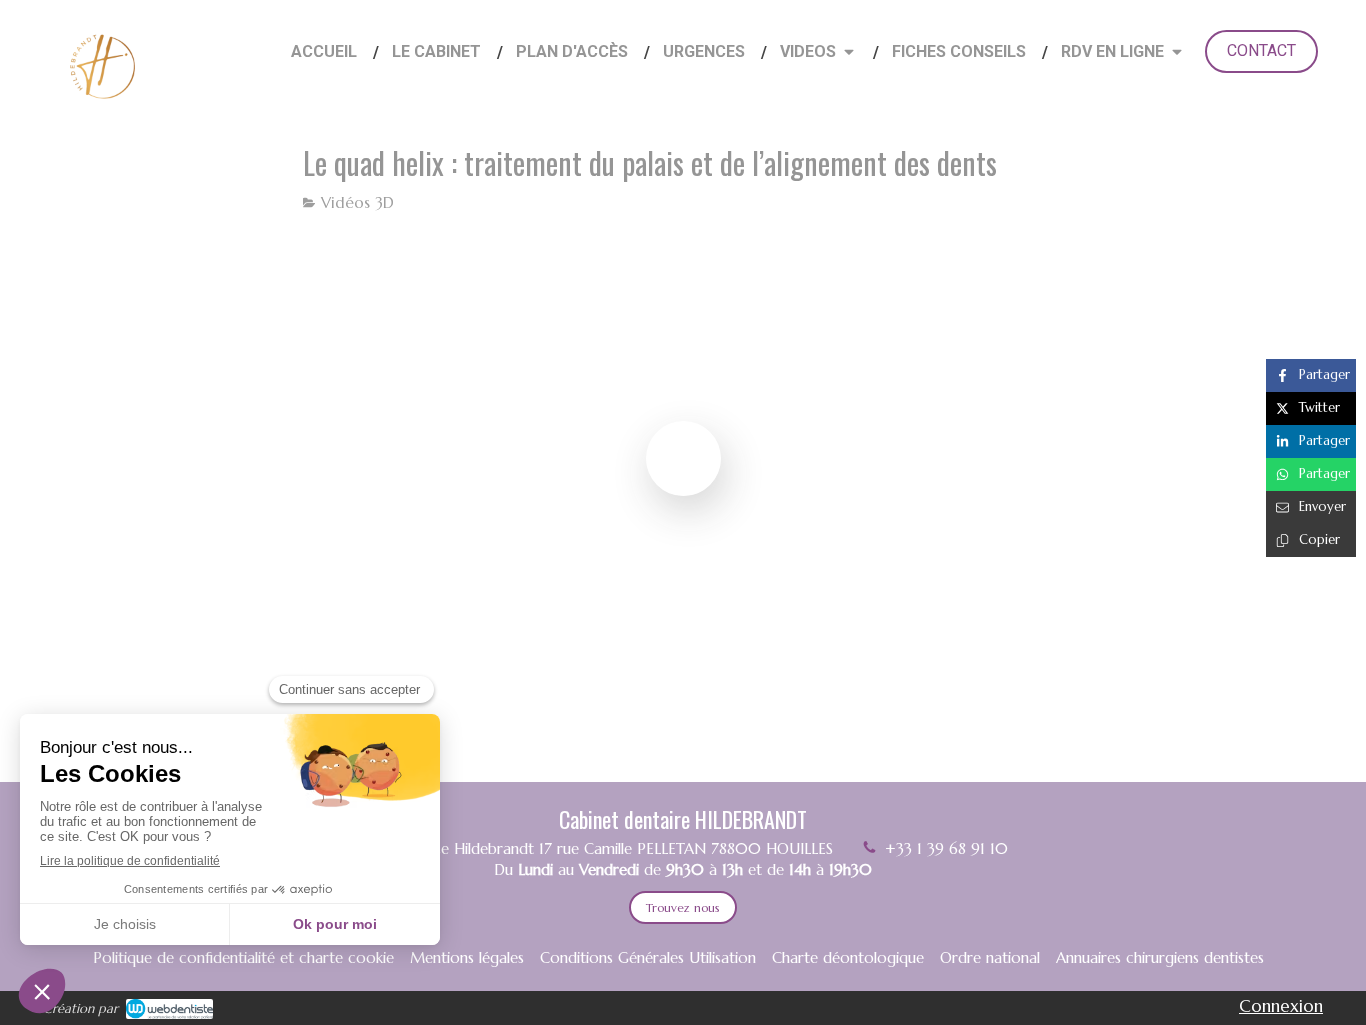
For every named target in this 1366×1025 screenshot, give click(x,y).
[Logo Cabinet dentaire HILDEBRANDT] (103, 111)
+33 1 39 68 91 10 (946, 848)
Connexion (1281, 1006)
